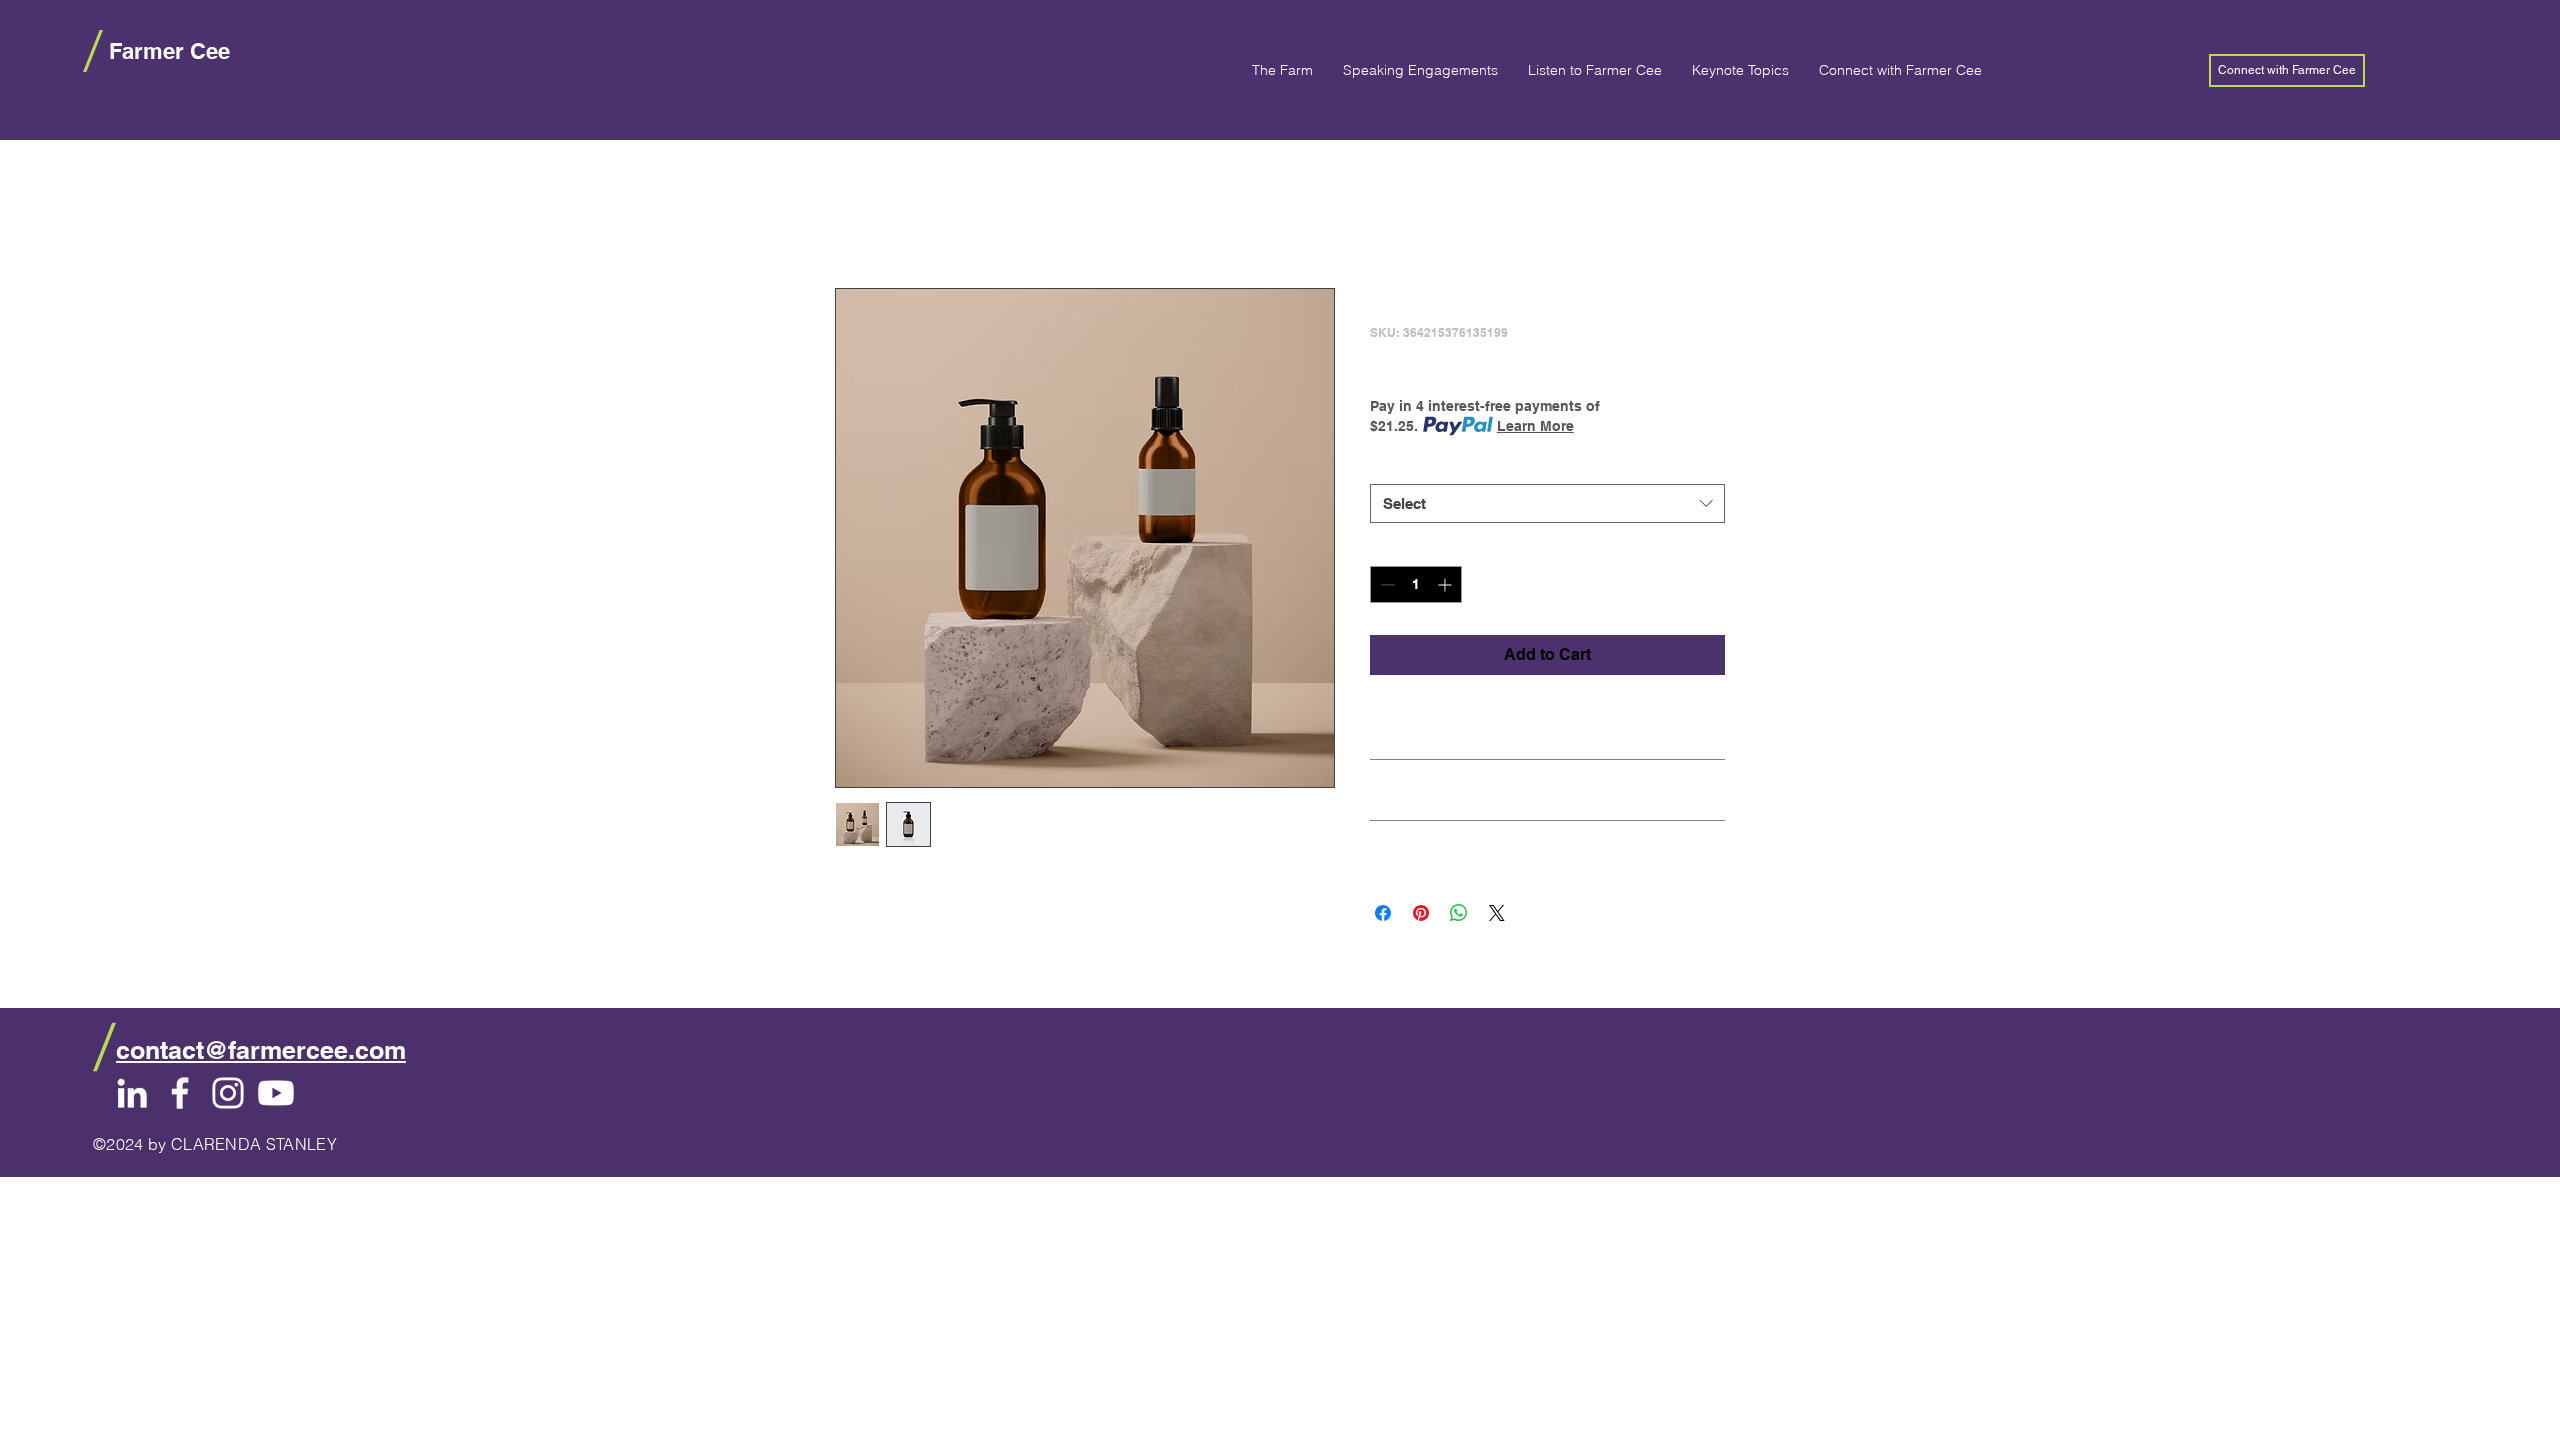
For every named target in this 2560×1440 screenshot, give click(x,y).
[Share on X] (1497, 913)
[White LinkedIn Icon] (132, 1093)
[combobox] (1547, 503)
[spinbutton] (1416, 584)
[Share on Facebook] (1383, 913)
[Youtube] (276, 1093)
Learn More (1535, 426)
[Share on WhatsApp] (1459, 913)
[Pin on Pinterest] (1421, 913)
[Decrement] (1385, 584)
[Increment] (1446, 584)
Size (1388, 465)
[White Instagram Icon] (228, 1093)
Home (857, 215)
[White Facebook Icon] (180, 1093)
